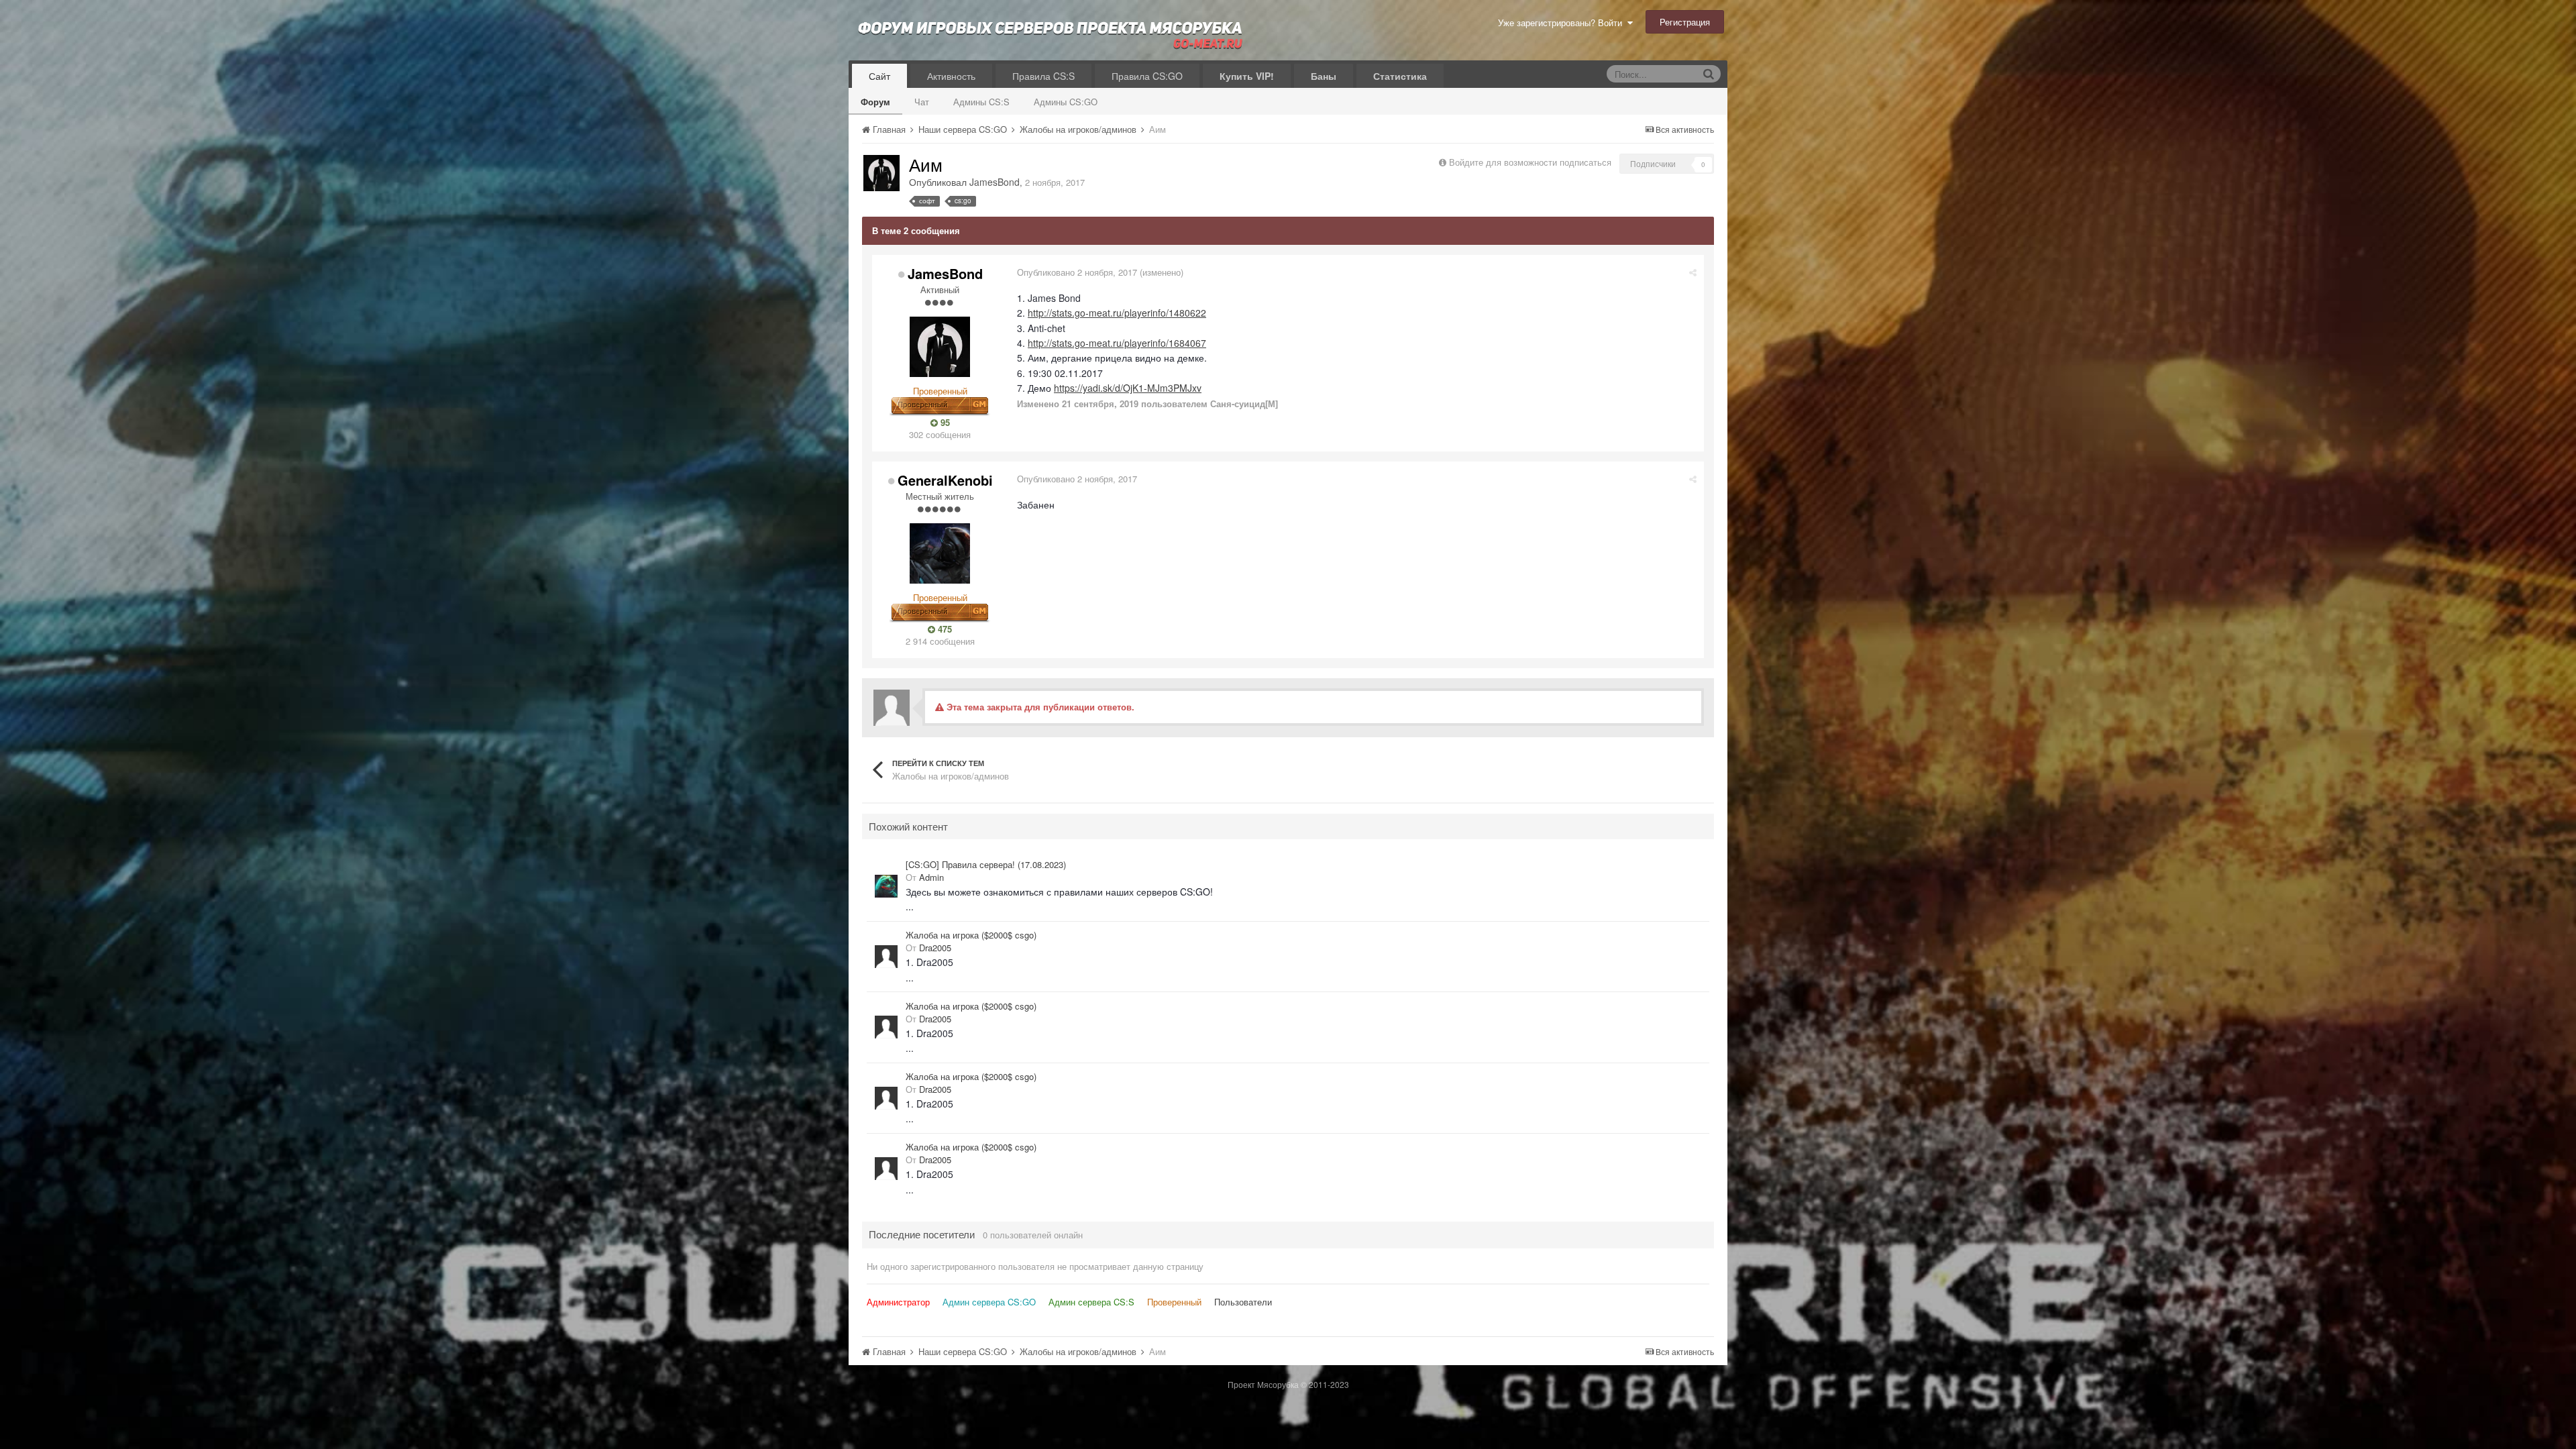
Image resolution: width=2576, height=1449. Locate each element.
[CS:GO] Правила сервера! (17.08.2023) (986, 865)
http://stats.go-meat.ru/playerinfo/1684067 (1117, 343)
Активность (951, 76)
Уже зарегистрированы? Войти (1563, 22)
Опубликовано (1077, 272)
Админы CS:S (981, 102)
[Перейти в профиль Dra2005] (886, 957)
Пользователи (1243, 1302)
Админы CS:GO (1066, 102)
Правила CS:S (1043, 76)
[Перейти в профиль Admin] (886, 886)
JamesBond (995, 182)
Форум (875, 102)
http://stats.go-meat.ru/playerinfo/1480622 (1117, 313)
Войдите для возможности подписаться (1530, 162)
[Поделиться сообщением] (1693, 272)
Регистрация (1685, 22)
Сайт (879, 76)
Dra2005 (935, 948)
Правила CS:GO (1147, 76)
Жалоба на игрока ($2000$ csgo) (971, 935)
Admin (931, 877)
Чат (922, 102)
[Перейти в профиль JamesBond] (881, 173)
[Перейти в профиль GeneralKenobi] (940, 553)
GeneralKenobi (945, 480)
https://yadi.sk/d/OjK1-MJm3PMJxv (1128, 388)
